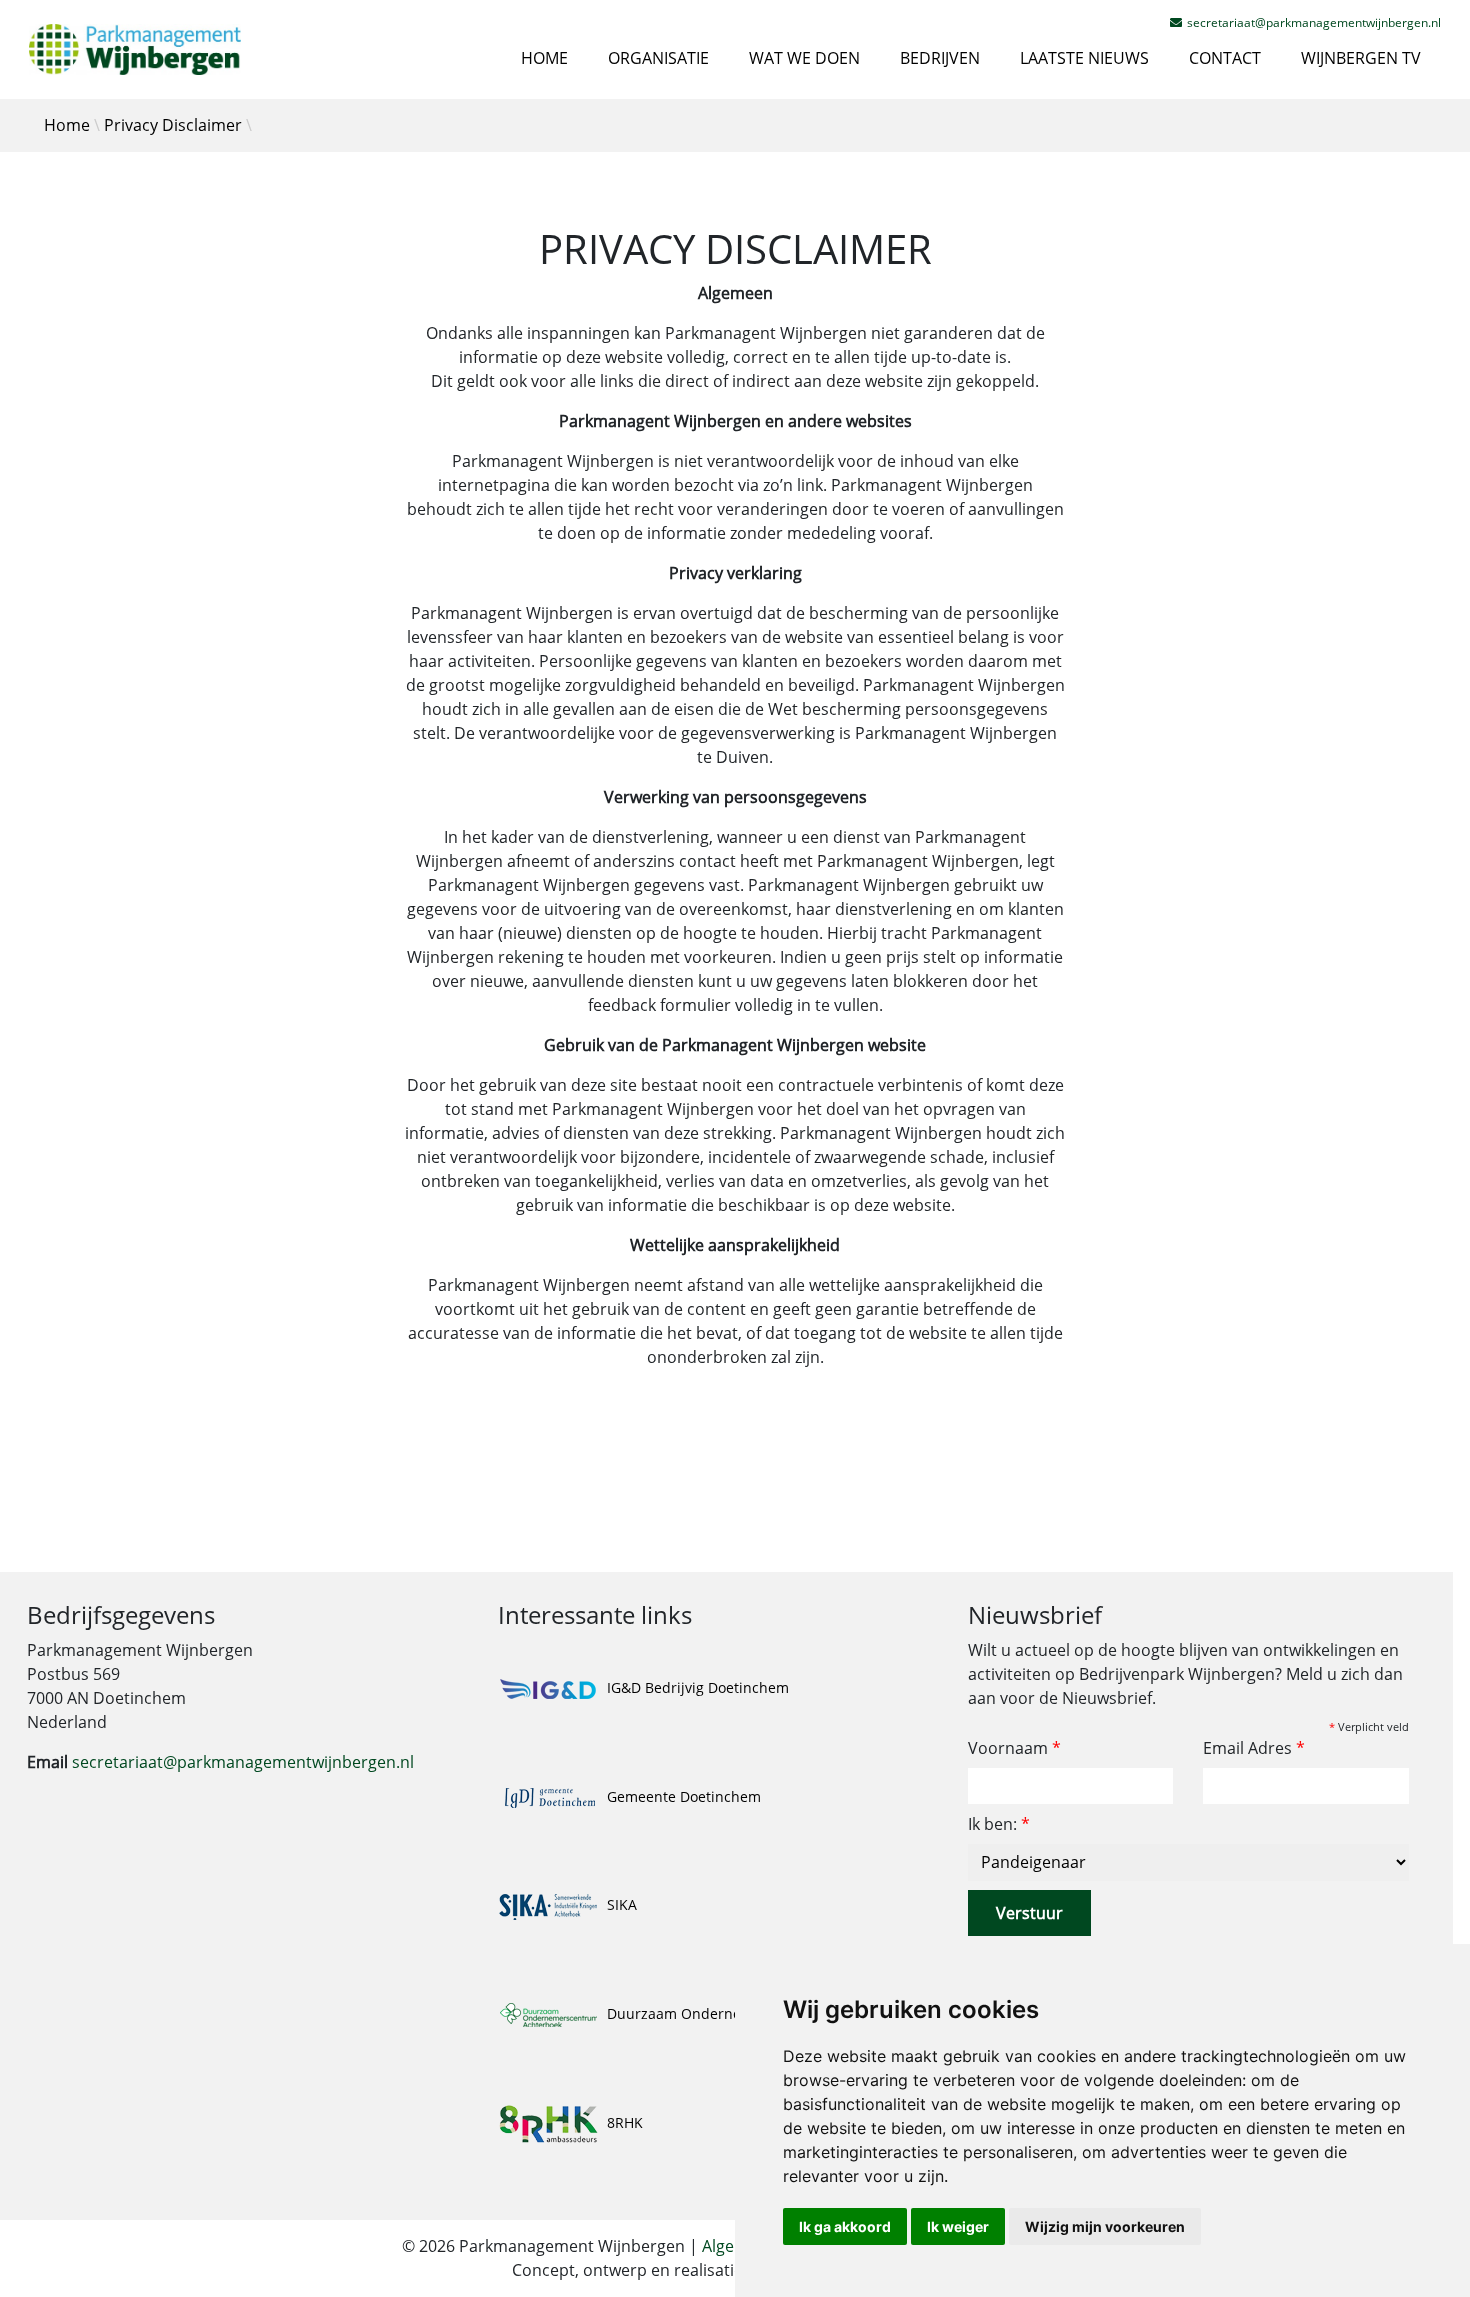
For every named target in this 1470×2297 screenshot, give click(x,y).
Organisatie (658, 58)
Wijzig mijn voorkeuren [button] (1105, 2226)
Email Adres (1254, 1748)
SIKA (620, 1904)
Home (544, 58)
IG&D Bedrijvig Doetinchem (696, 1687)
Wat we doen (804, 58)
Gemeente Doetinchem (682, 1796)
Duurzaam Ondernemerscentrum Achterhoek (757, 2013)
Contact (1225, 58)
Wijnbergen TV (1361, 58)
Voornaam (1014, 1748)
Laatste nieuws (1084, 58)
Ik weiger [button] (958, 2226)
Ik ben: (999, 1824)
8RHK (623, 2122)
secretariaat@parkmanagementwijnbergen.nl (243, 1762)
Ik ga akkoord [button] (845, 2226)
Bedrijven (940, 58)
